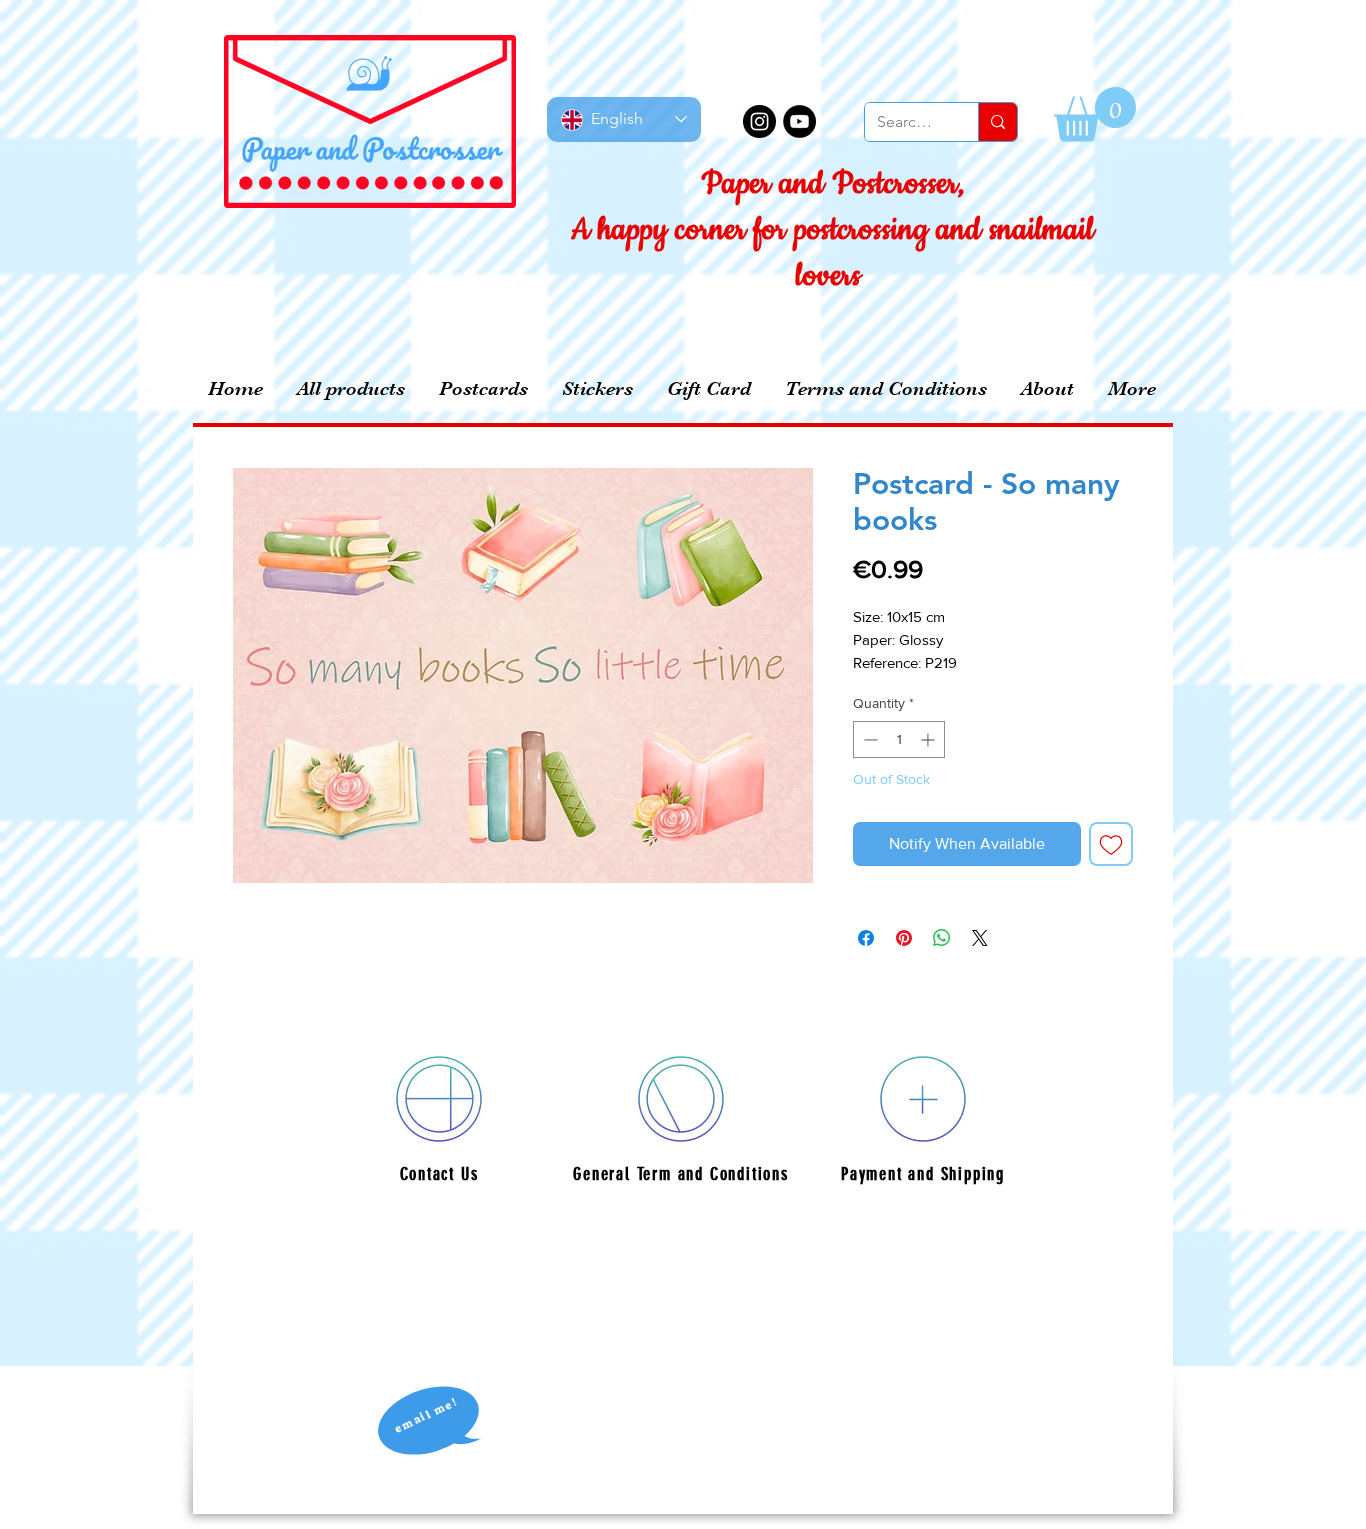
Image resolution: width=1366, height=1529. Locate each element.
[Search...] (997, 122)
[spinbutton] (899, 739)
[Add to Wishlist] (1111, 844)
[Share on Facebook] (866, 938)
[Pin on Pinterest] (904, 938)
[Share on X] (980, 938)
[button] (1095, 114)
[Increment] (929, 739)
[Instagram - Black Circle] (759, 121)
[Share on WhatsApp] (942, 938)
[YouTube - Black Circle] (799, 121)
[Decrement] (868, 739)
